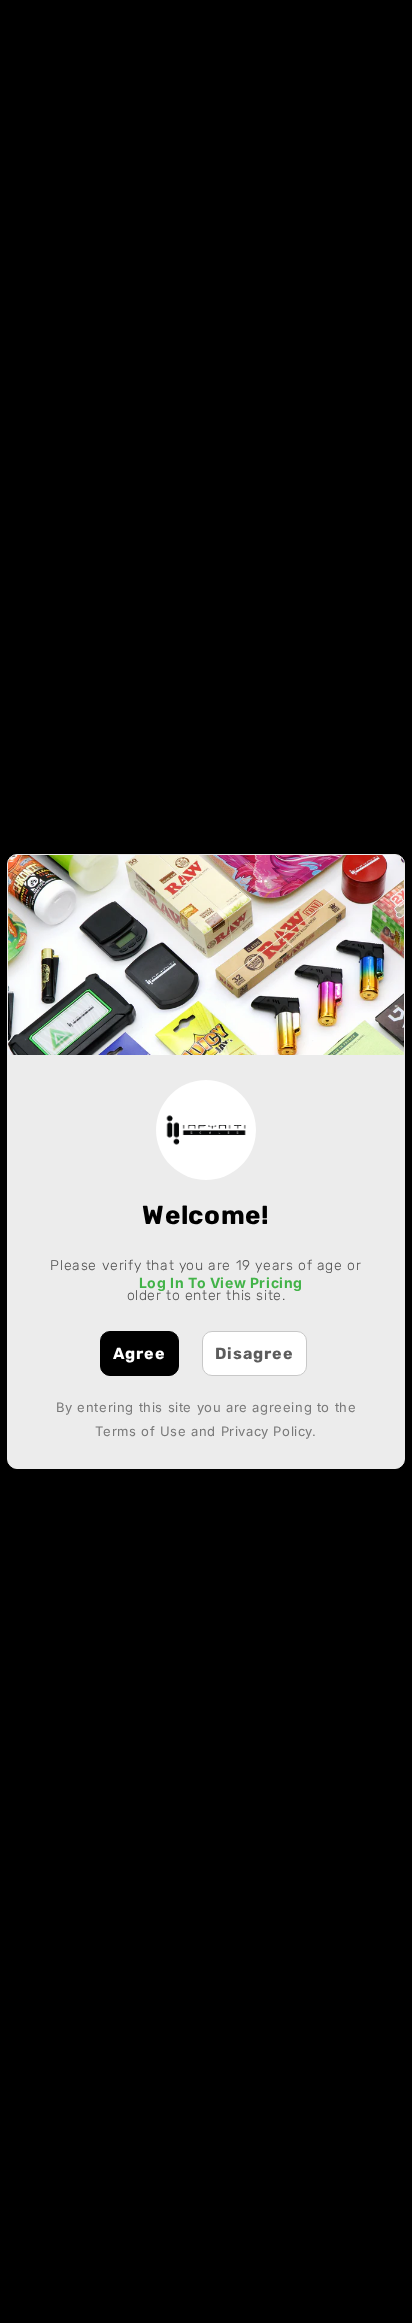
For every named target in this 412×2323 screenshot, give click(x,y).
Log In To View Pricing (221, 1282)
